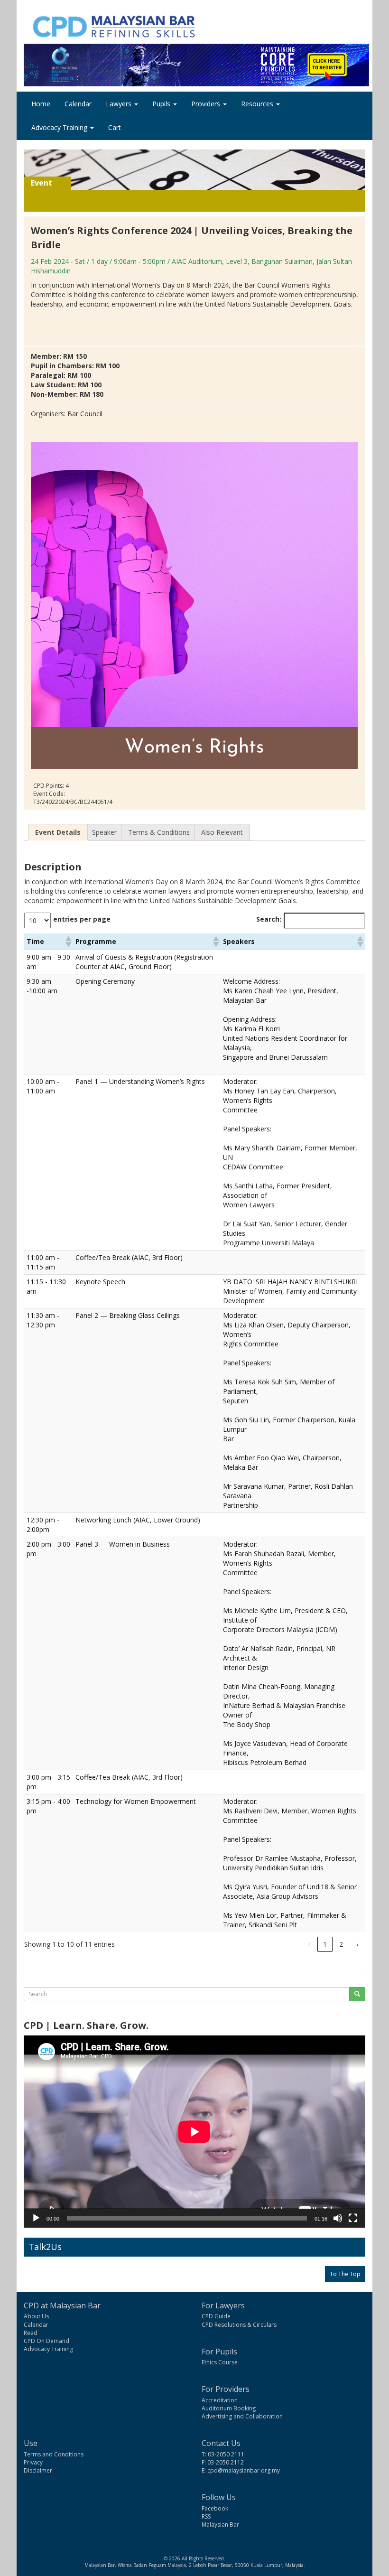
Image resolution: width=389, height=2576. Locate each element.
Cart (115, 127)
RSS (206, 2516)
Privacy (33, 2462)
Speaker (104, 832)
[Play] (36, 2218)
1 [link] (325, 1944)
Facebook (215, 2508)
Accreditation (220, 2400)
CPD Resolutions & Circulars (239, 2325)
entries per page (82, 919)
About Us (36, 2316)
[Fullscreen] (353, 2218)
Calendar (78, 104)
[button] (68, 942)
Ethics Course (220, 2362)
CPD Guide (216, 2316)
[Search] (357, 1994)
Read (31, 2333)
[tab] (58, 832)
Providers (207, 104)
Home (41, 104)
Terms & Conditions (159, 832)
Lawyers (120, 104)
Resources (258, 104)
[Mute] (338, 2218)
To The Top (345, 2274)
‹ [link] (309, 1944)
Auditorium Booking (229, 2408)
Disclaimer (38, 2470)
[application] (194, 2132)
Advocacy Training (60, 127)
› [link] (357, 1944)
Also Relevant (222, 832)
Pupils (162, 104)
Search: (269, 919)
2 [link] (341, 1944)
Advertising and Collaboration (242, 2416)
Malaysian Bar (220, 2525)
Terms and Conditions (54, 2454)
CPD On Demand (46, 2341)
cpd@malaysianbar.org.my (244, 2470)
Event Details (58, 832)
